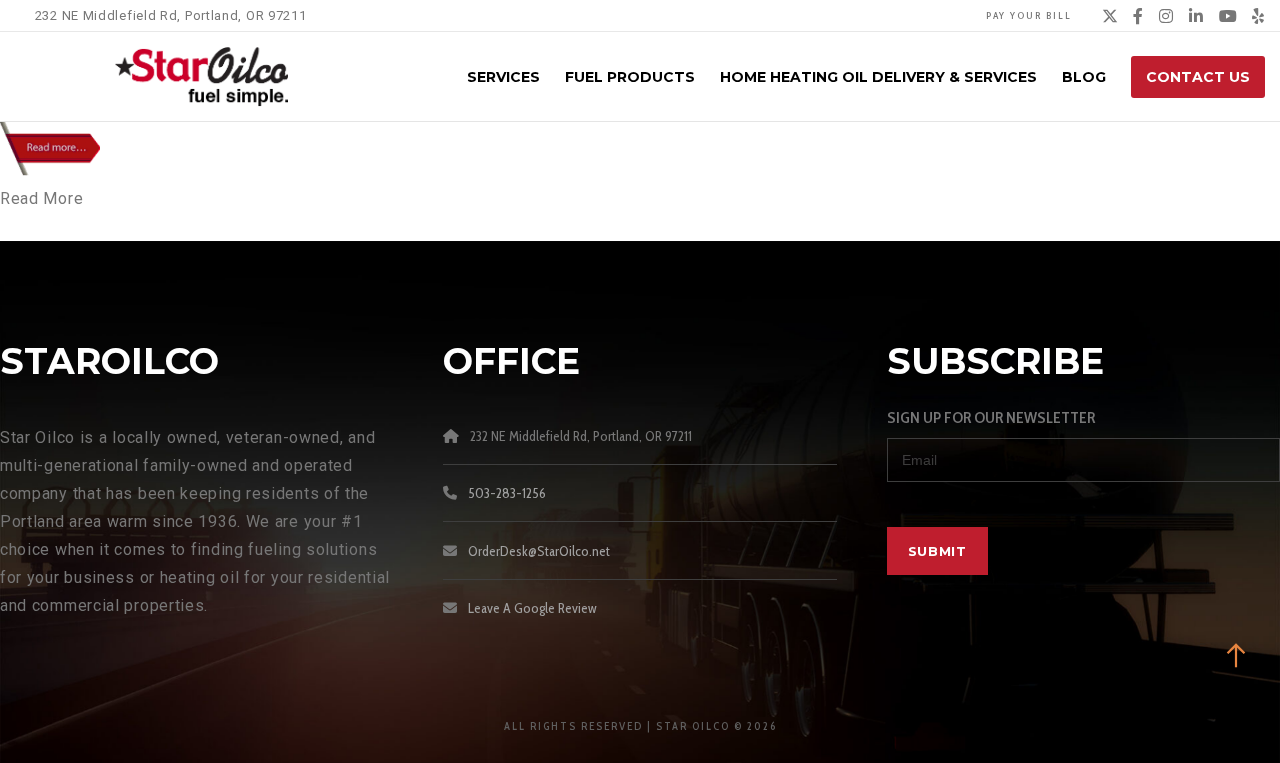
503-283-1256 (507, 493)
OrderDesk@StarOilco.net (539, 551)
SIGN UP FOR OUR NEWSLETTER (991, 417)
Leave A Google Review (532, 608)
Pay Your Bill (1029, 15)
